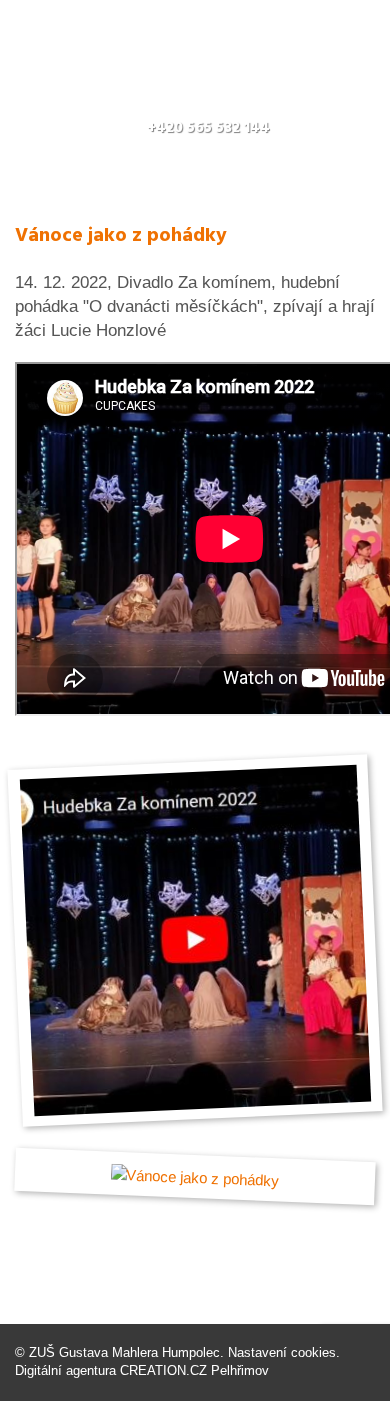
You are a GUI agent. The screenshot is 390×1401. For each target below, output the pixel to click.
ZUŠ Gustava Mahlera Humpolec (124, 1352)
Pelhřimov (240, 1370)
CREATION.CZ (163, 1370)
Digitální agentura (65, 1370)
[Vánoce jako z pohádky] (195, 941)
